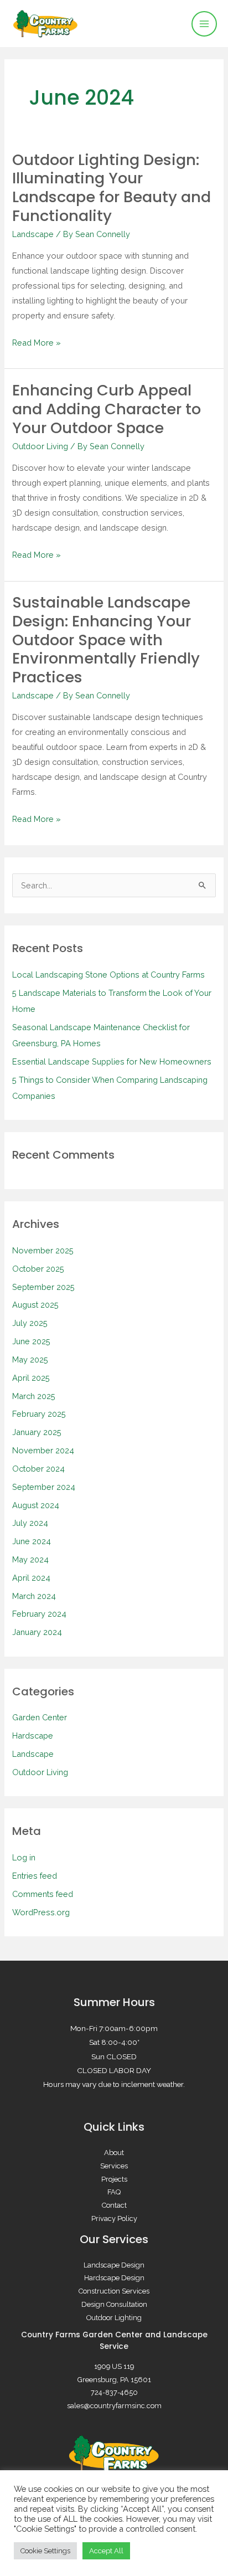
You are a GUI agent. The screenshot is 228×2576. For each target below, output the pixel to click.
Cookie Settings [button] (45, 2551)
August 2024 (36, 1505)
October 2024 (38, 1469)
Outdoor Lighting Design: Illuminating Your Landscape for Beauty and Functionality (112, 188)
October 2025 (38, 1269)
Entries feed (35, 1876)
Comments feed (43, 1894)
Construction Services (114, 2291)
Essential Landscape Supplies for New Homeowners (112, 1061)
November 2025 (43, 1250)
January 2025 (37, 1432)
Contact (114, 2205)
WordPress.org (41, 1912)
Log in (24, 1857)
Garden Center (40, 1717)
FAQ (114, 2192)
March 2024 (34, 1596)
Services (114, 2166)
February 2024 (39, 1614)
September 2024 (44, 1487)
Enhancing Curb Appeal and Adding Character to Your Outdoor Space (107, 409)
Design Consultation (114, 2304)
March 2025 (34, 1396)
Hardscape (33, 1736)
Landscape (33, 234)
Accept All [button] (106, 2551)
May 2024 (30, 1559)
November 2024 (43, 1450)
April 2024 (31, 1578)
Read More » (37, 341)
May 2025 (30, 1359)
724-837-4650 (114, 2392)
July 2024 (30, 1523)
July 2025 (30, 1323)
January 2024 (37, 1632)
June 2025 (31, 1341)
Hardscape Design (114, 2278)
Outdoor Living (40, 446)
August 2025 (35, 1305)
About (114, 2153)
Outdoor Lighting (114, 2318)
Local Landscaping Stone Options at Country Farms (108, 975)
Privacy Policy (114, 2218)
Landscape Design (114, 2265)
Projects (114, 2179)
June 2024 (32, 1541)
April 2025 (31, 1378)
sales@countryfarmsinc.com (114, 2406)
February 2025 (39, 1414)
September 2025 (43, 1287)
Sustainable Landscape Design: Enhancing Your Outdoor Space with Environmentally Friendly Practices (106, 640)
